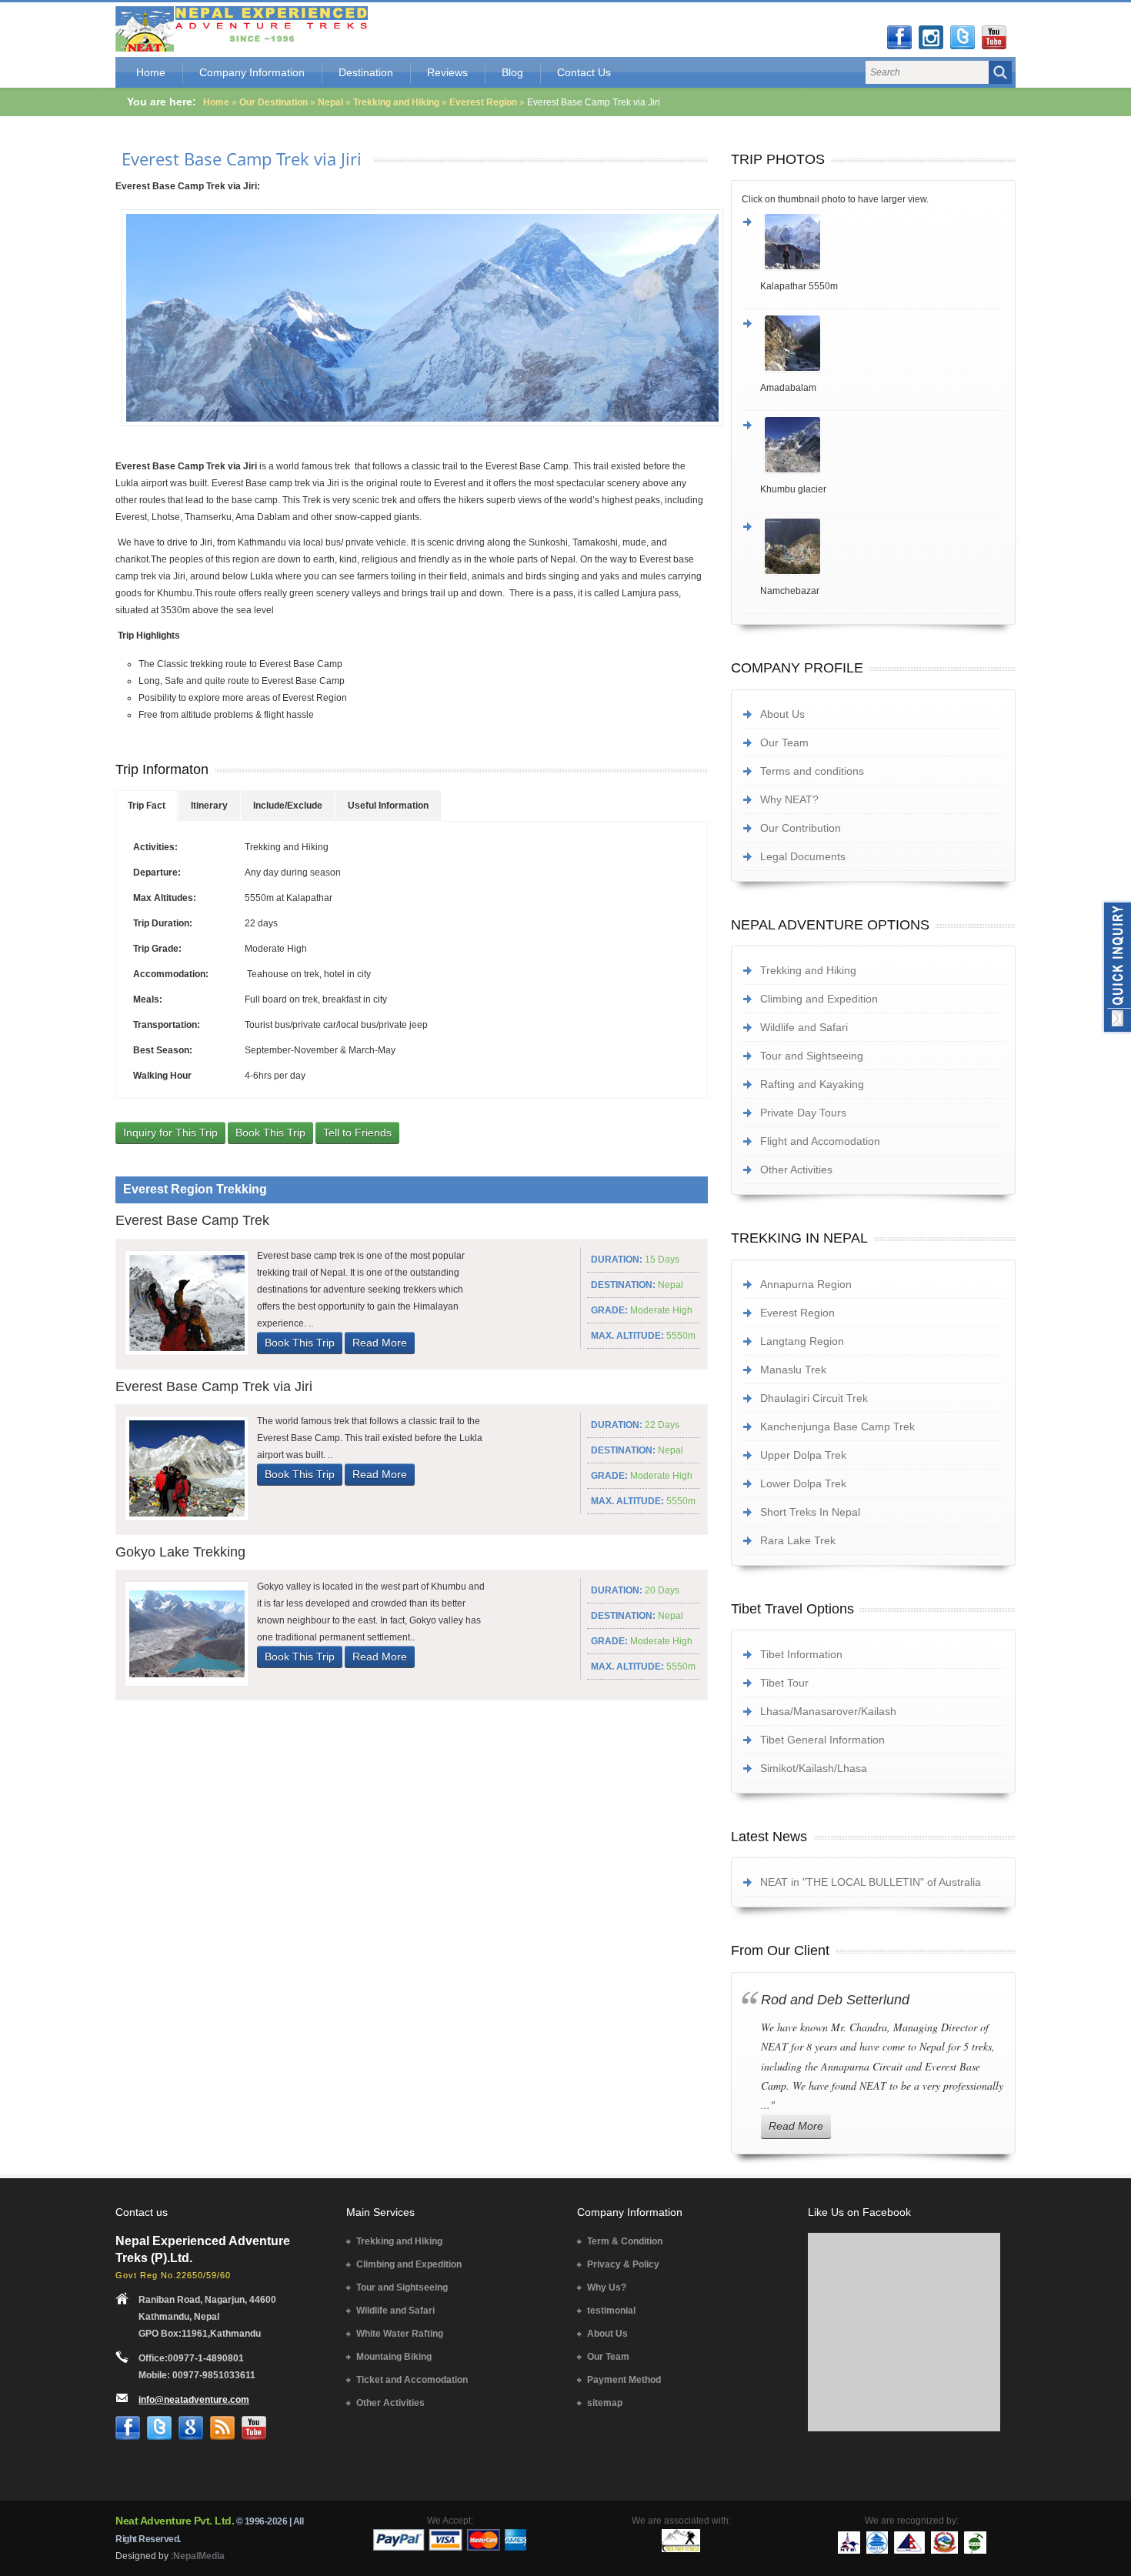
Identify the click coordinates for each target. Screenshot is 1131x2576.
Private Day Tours (803, 1113)
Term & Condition (625, 2241)
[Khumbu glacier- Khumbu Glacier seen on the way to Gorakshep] (882, 445)
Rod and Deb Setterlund (835, 2000)
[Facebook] (899, 38)
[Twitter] (963, 38)
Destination (366, 72)
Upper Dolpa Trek (803, 1455)
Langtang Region (802, 1341)
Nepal (330, 102)
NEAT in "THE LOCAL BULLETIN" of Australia (871, 1882)
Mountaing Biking (394, 2357)
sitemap (605, 2403)
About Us (782, 714)
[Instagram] (931, 38)
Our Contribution (801, 828)
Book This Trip (270, 1133)
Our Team (784, 742)
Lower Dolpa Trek (803, 1483)
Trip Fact (147, 806)
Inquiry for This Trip (170, 1133)
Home (151, 72)
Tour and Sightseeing (812, 1056)
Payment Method (624, 2380)
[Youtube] (994, 38)
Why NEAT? (789, 799)
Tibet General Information (822, 1740)
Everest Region (483, 102)
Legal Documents (803, 856)
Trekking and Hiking (397, 102)
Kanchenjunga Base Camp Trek (837, 1426)
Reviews (447, 72)
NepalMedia (199, 2556)
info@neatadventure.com (194, 2400)
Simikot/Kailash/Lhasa (814, 1768)
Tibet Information (801, 1654)
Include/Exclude (288, 806)
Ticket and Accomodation (412, 2380)
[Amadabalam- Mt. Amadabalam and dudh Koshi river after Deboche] (882, 343)
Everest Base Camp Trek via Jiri (242, 158)
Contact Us (584, 72)
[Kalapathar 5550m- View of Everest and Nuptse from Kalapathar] (882, 242)
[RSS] (222, 2428)
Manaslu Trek (793, 1370)
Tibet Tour (784, 1683)
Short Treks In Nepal (810, 1512)
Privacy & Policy (623, 2264)
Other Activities (796, 1170)
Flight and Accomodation (820, 1141)
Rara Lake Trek (798, 1540)
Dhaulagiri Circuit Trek (814, 1398)
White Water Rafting (400, 2334)
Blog (512, 72)
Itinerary (209, 806)
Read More (380, 1343)
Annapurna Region (806, 1284)
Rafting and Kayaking (812, 1084)
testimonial (611, 2311)
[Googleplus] (191, 2428)
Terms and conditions (812, 771)
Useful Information (388, 806)
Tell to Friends (357, 1133)
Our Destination (274, 102)
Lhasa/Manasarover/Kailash (828, 1711)
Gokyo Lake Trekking (180, 1552)
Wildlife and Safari (804, 1027)
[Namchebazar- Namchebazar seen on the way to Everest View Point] (882, 546)
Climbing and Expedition (819, 999)
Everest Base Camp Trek (192, 1220)
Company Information (252, 72)
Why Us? (607, 2287)
